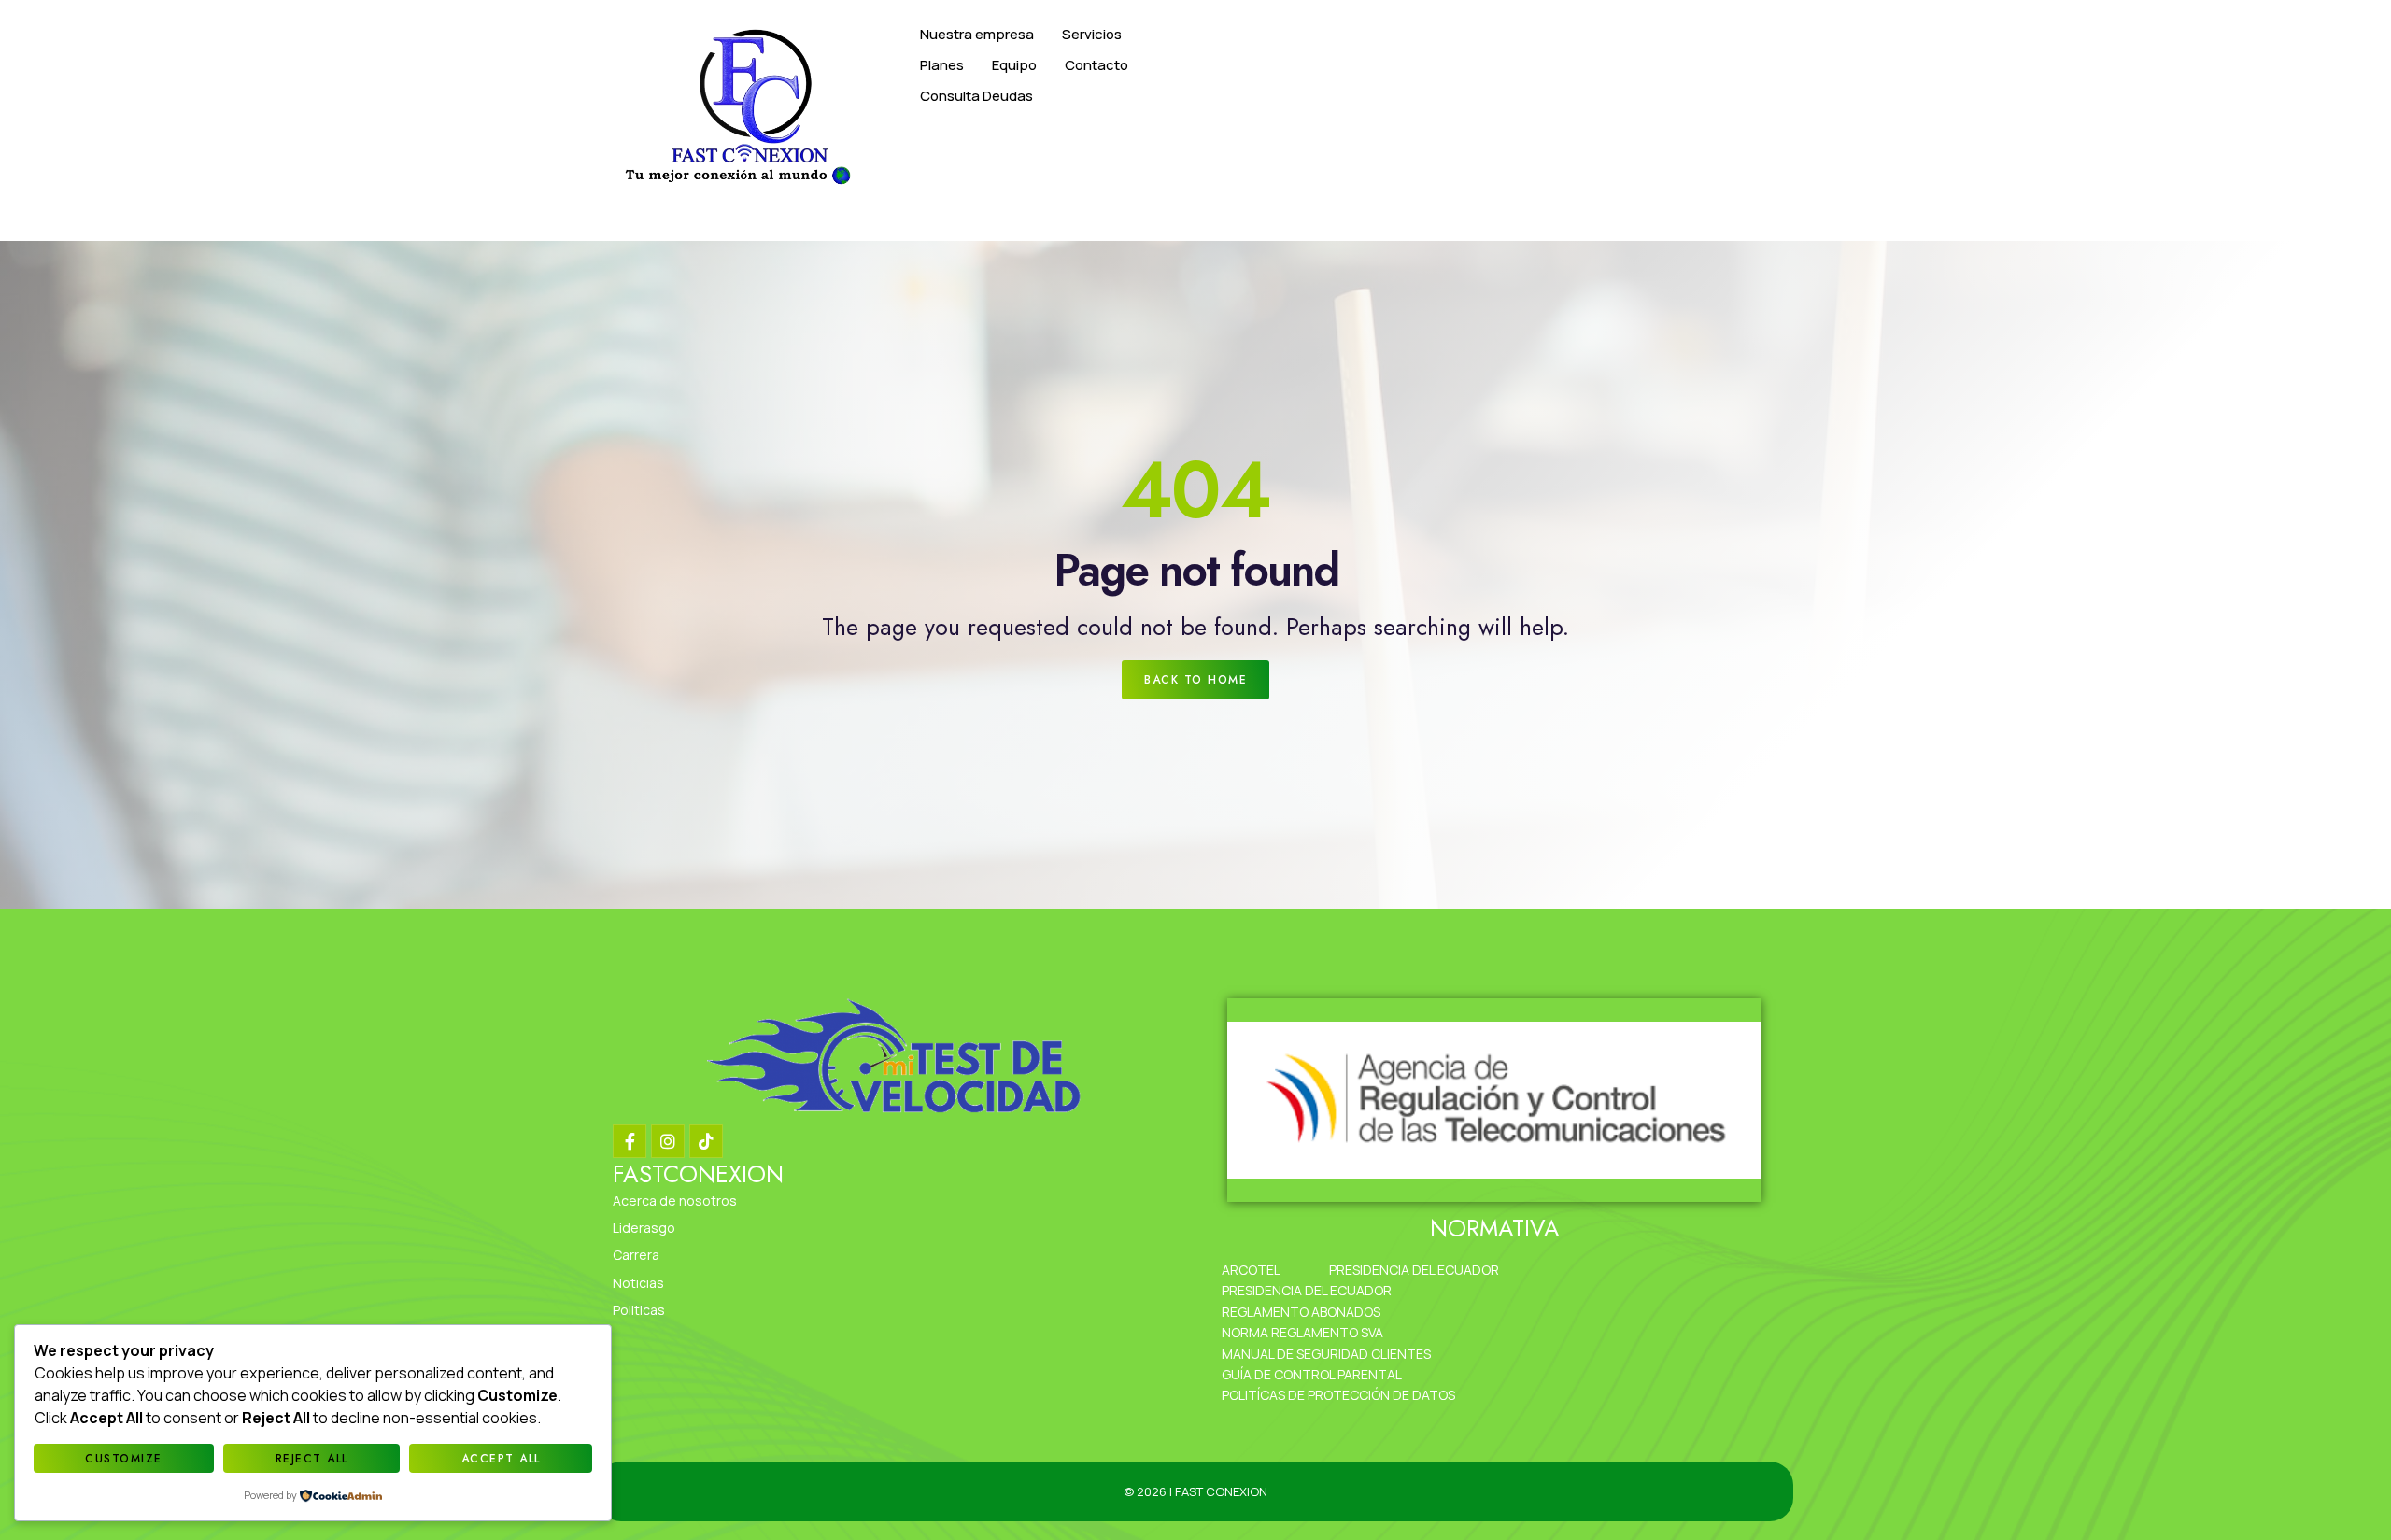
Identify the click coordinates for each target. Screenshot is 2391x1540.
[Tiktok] (706, 1141)
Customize (124, 1459)
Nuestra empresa (977, 34)
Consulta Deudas (976, 96)
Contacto (1096, 65)
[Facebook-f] (630, 1141)
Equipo (1014, 65)
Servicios (1092, 34)
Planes (942, 65)
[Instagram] (668, 1141)
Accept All (501, 1459)
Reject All (312, 1459)
